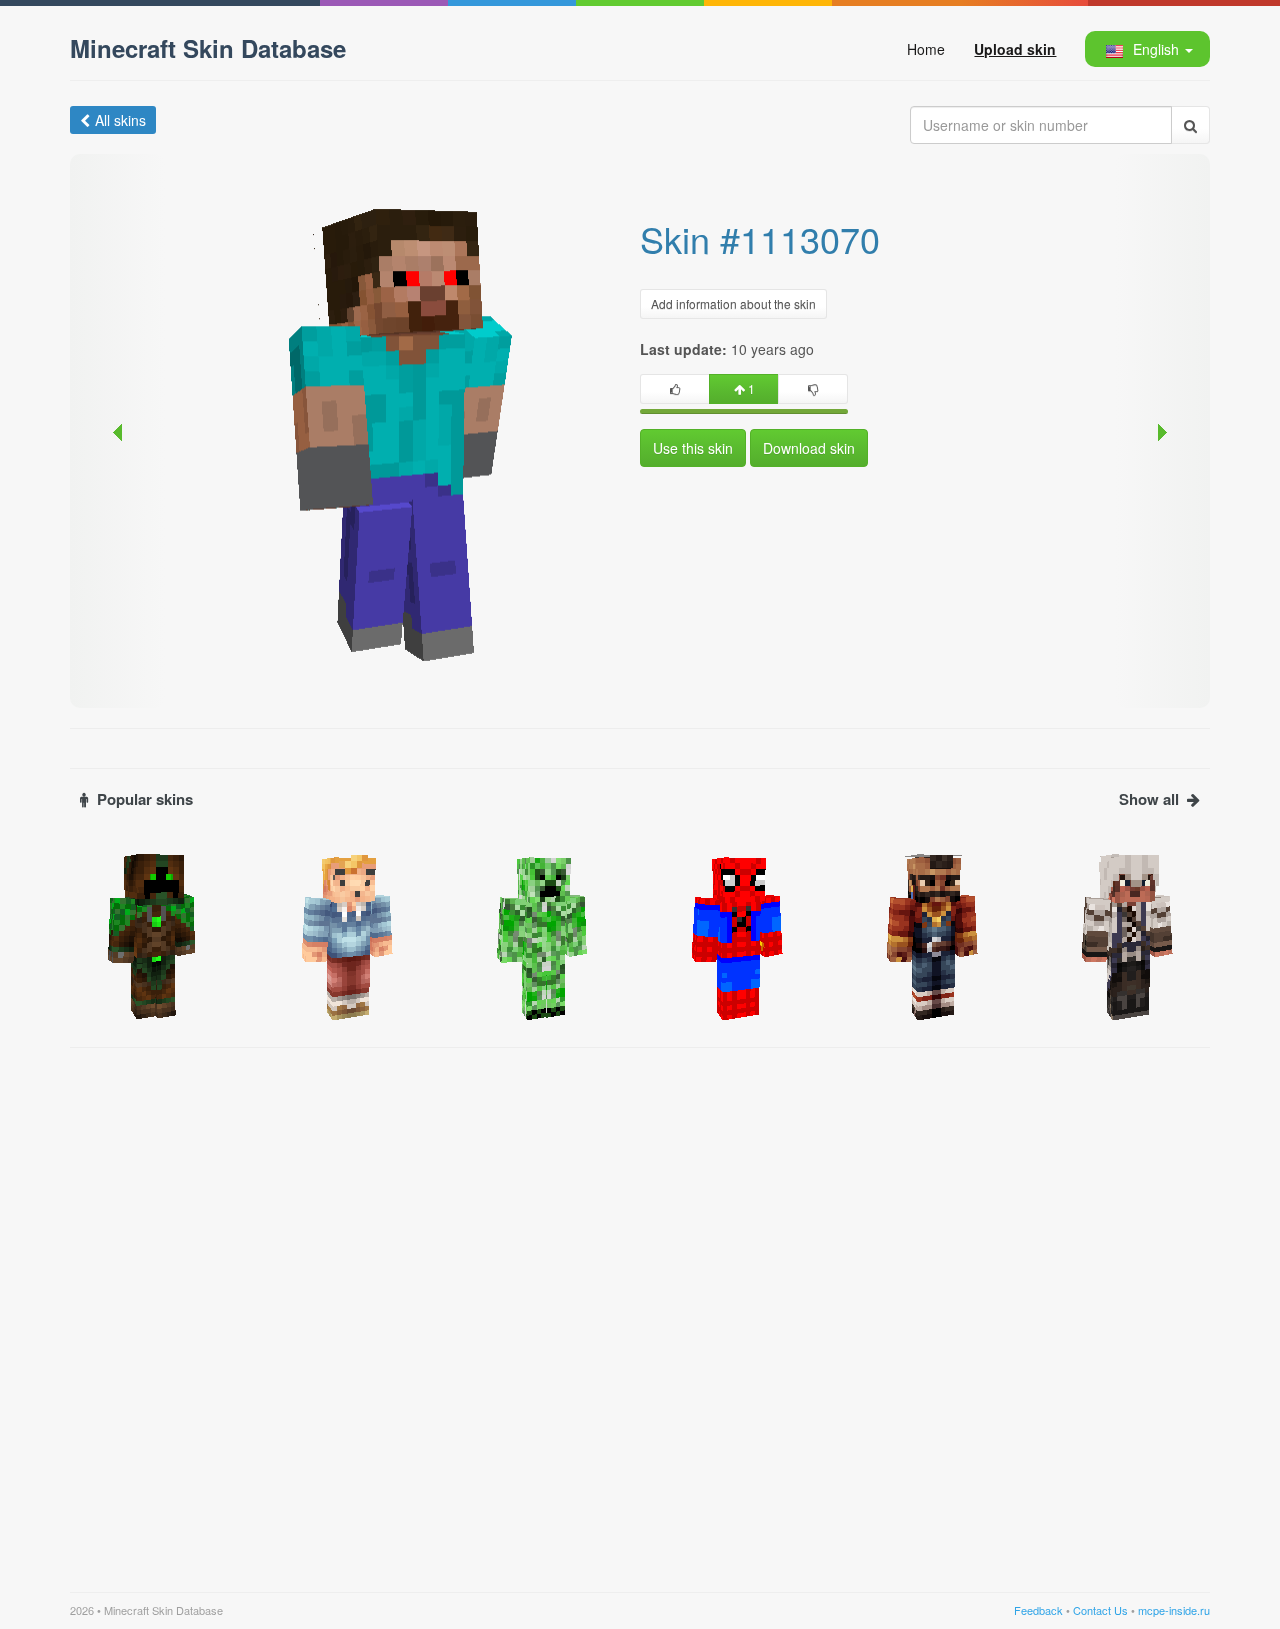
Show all (1149, 799)
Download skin (809, 448)
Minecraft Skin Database (208, 48)
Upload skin (1015, 49)
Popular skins (145, 799)
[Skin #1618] (542, 935)
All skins (120, 120)
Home (926, 49)
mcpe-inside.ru (1174, 1610)
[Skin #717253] (932, 935)
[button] (1146, 49)
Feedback (1038, 1610)
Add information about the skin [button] (733, 303)
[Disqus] (640, 1308)
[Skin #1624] (737, 935)
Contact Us (1100, 1610)
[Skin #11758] (347, 935)
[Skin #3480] (1127, 935)
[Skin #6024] (152, 935)
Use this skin (693, 448)
